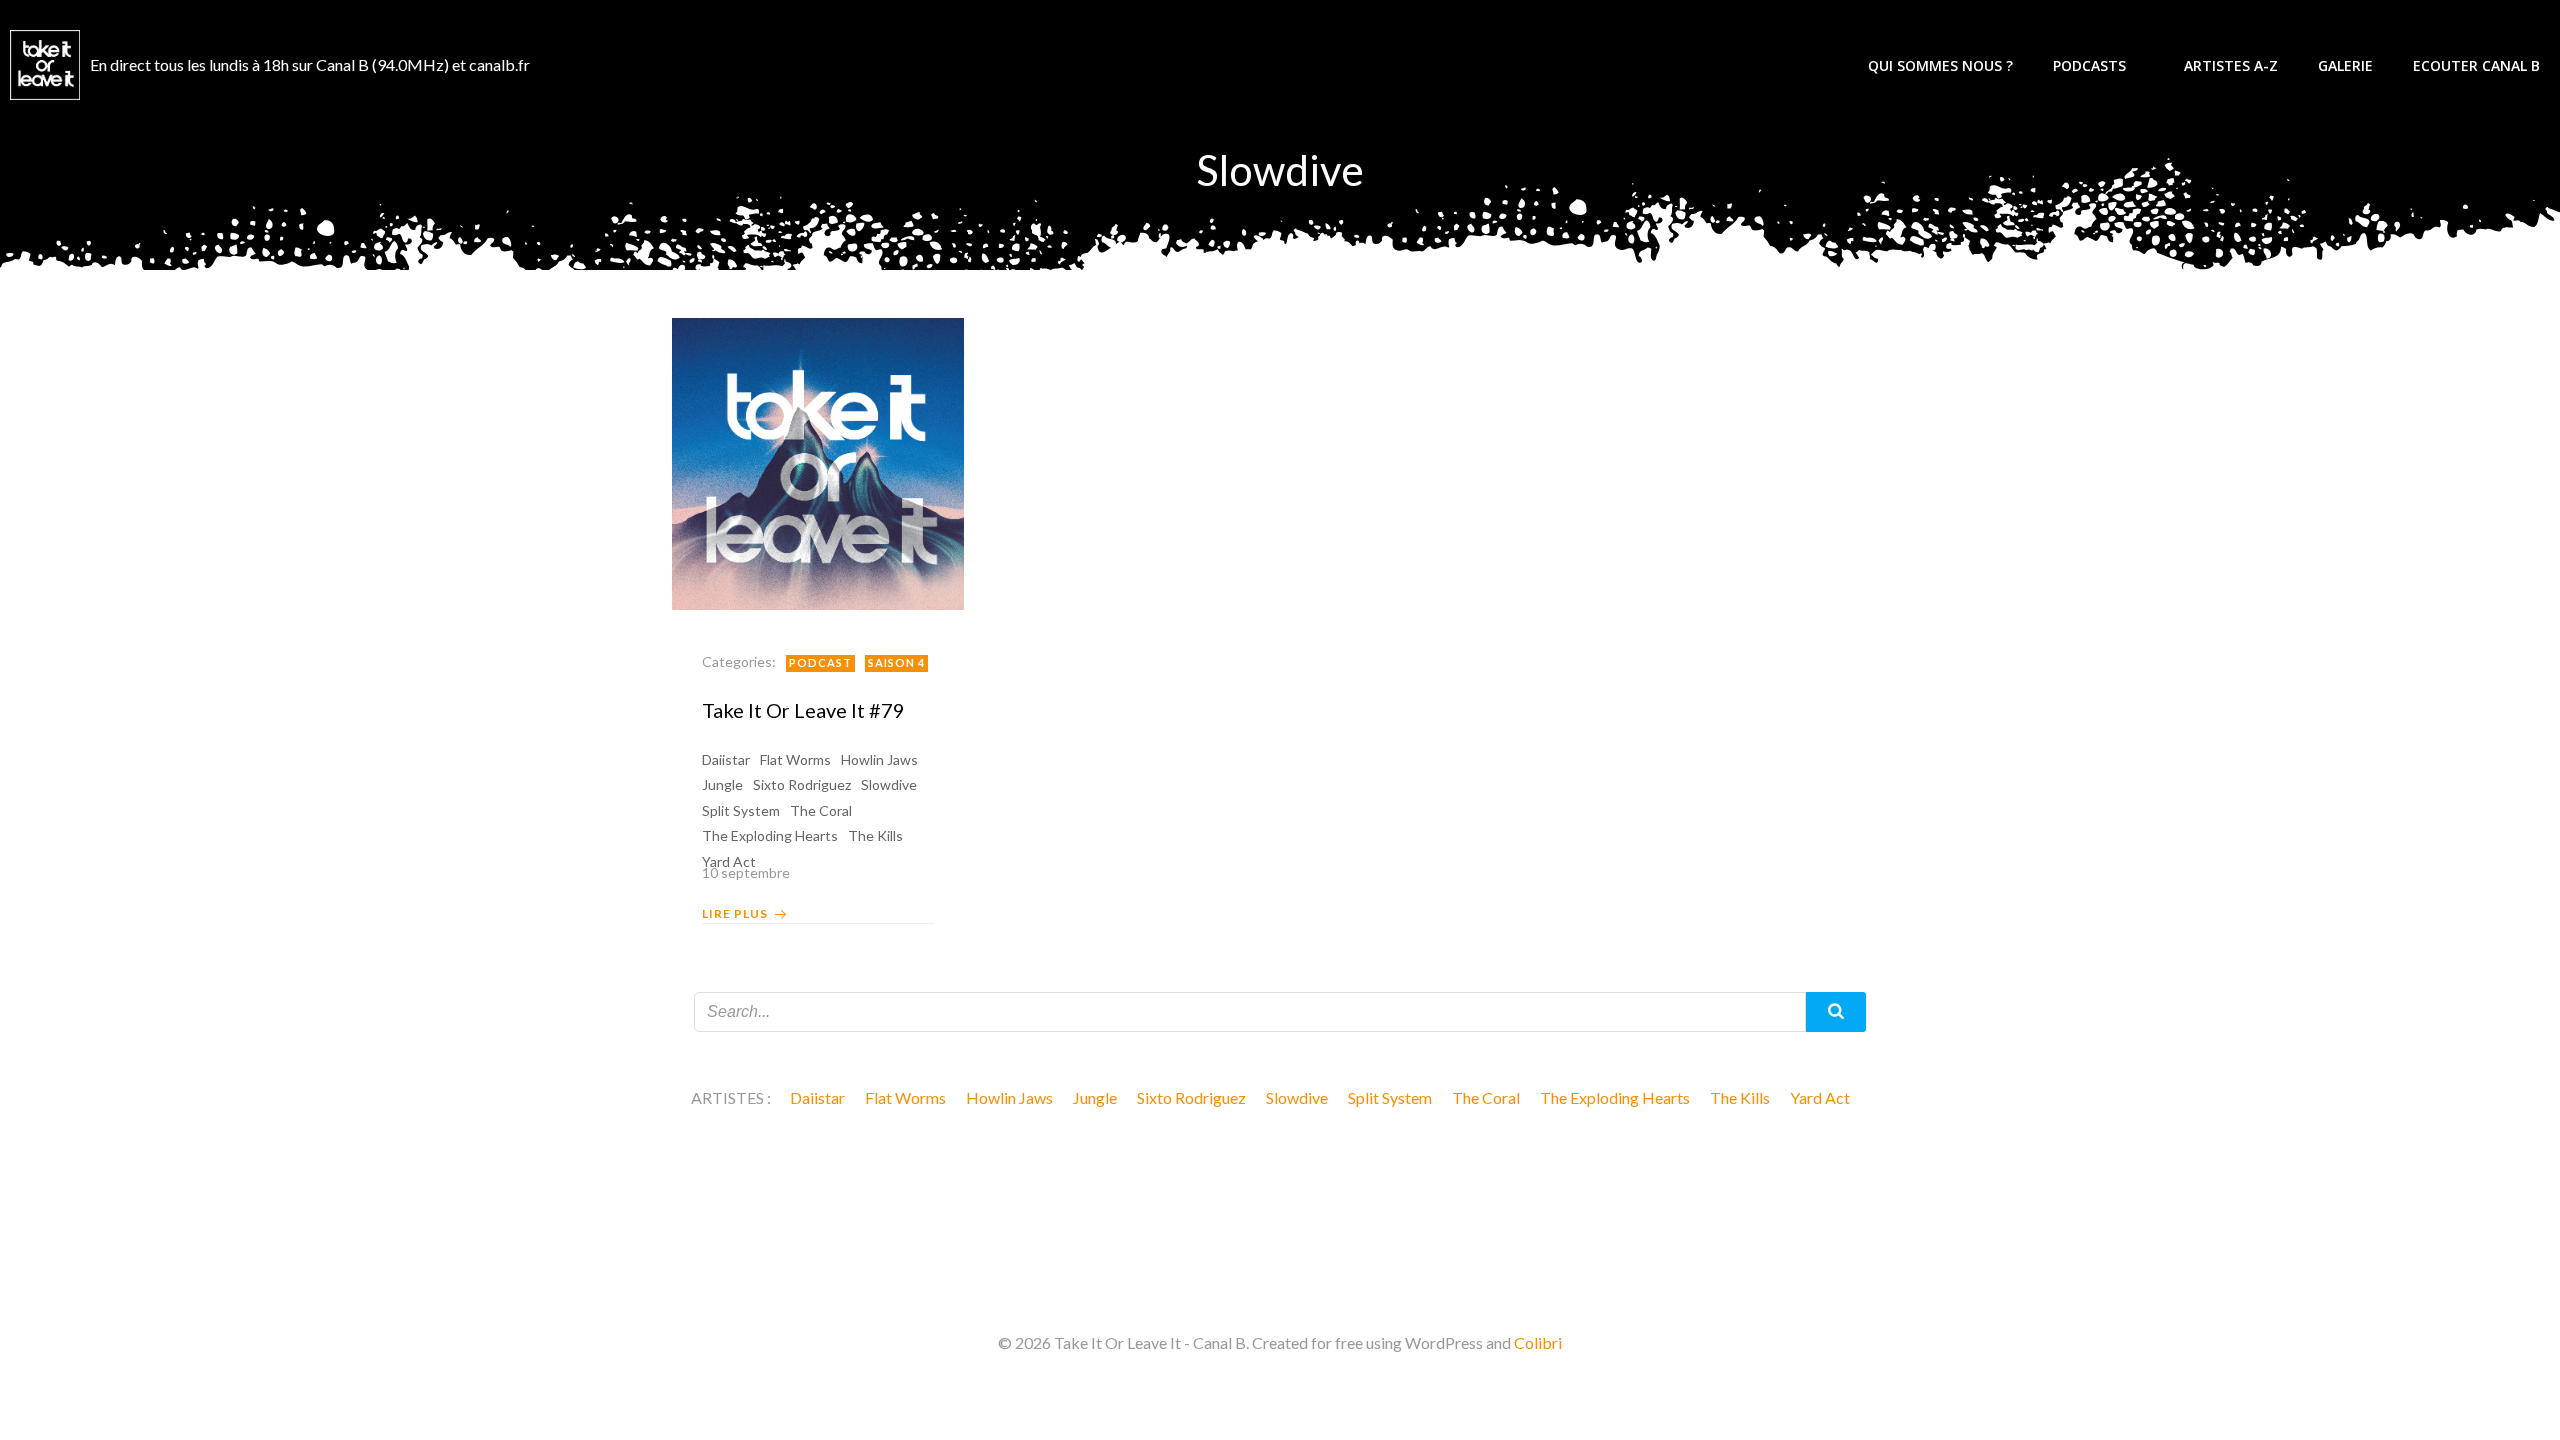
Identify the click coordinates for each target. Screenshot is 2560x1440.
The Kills (875, 835)
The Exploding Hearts (770, 835)
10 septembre (746, 872)
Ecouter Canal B (2476, 65)
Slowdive (889, 784)
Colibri (1538, 1342)
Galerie (2345, 65)
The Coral (821, 810)
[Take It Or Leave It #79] (818, 461)
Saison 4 (896, 662)
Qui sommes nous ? (1940, 65)
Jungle (722, 784)
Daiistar (726, 759)
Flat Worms (795, 759)
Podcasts (2089, 65)
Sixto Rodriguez (802, 784)
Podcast (820, 662)
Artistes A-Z (2231, 65)
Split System (741, 810)
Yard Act (1820, 1097)
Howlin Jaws (879, 759)
